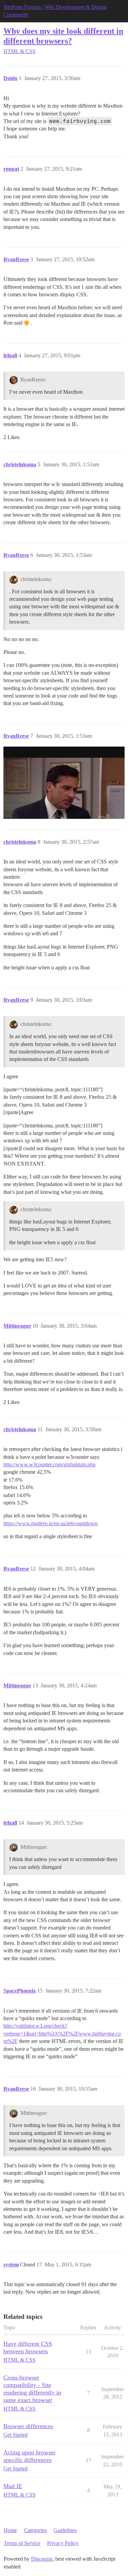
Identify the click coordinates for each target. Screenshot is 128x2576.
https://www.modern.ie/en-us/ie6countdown (51, 1523)
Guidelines (65, 2530)
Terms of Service (22, 2543)
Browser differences (28, 2426)
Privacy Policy (63, 2543)
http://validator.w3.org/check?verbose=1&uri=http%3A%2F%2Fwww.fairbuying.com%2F (62, 2033)
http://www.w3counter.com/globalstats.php (49, 1464)
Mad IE (13, 2486)
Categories (35, 2530)
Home (10, 2530)
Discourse (42, 2559)
